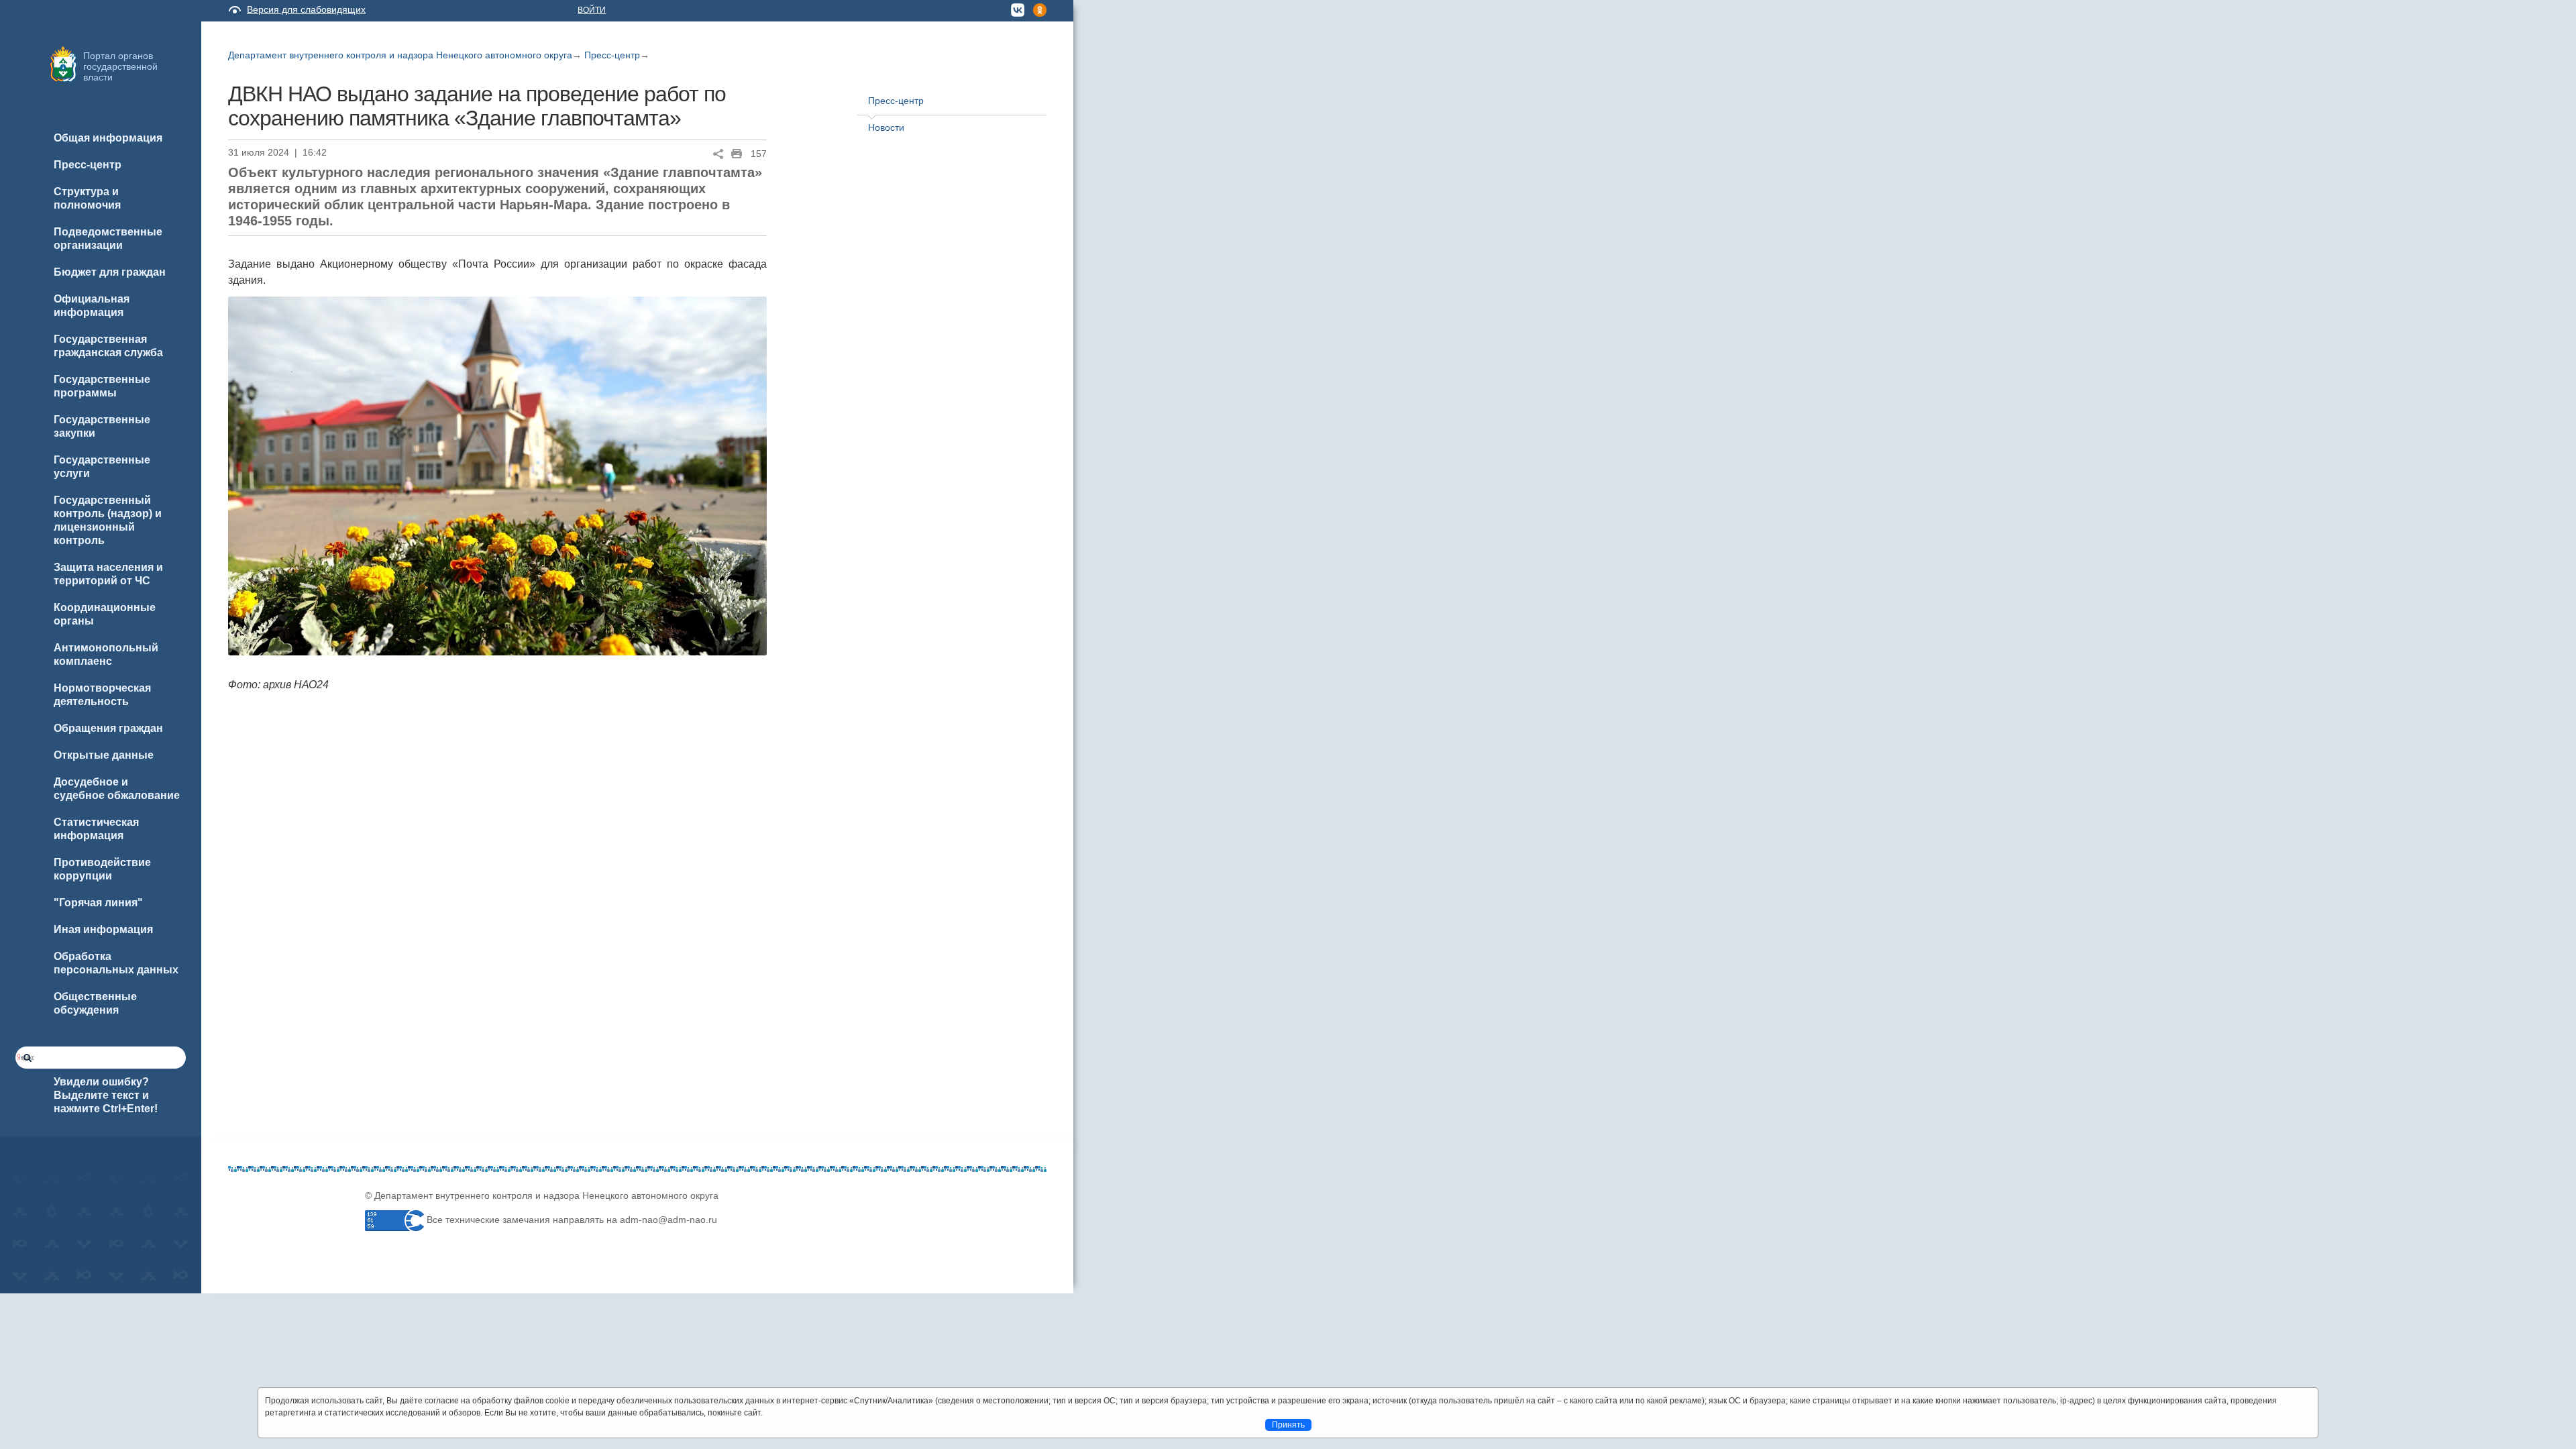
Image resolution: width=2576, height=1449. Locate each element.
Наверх (28, 1417)
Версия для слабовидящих (306, 9)
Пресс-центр (612, 55)
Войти (592, 10)
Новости (886, 127)
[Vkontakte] (238, 1256)
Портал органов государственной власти (120, 66)
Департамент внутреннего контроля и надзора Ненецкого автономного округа (400, 55)
